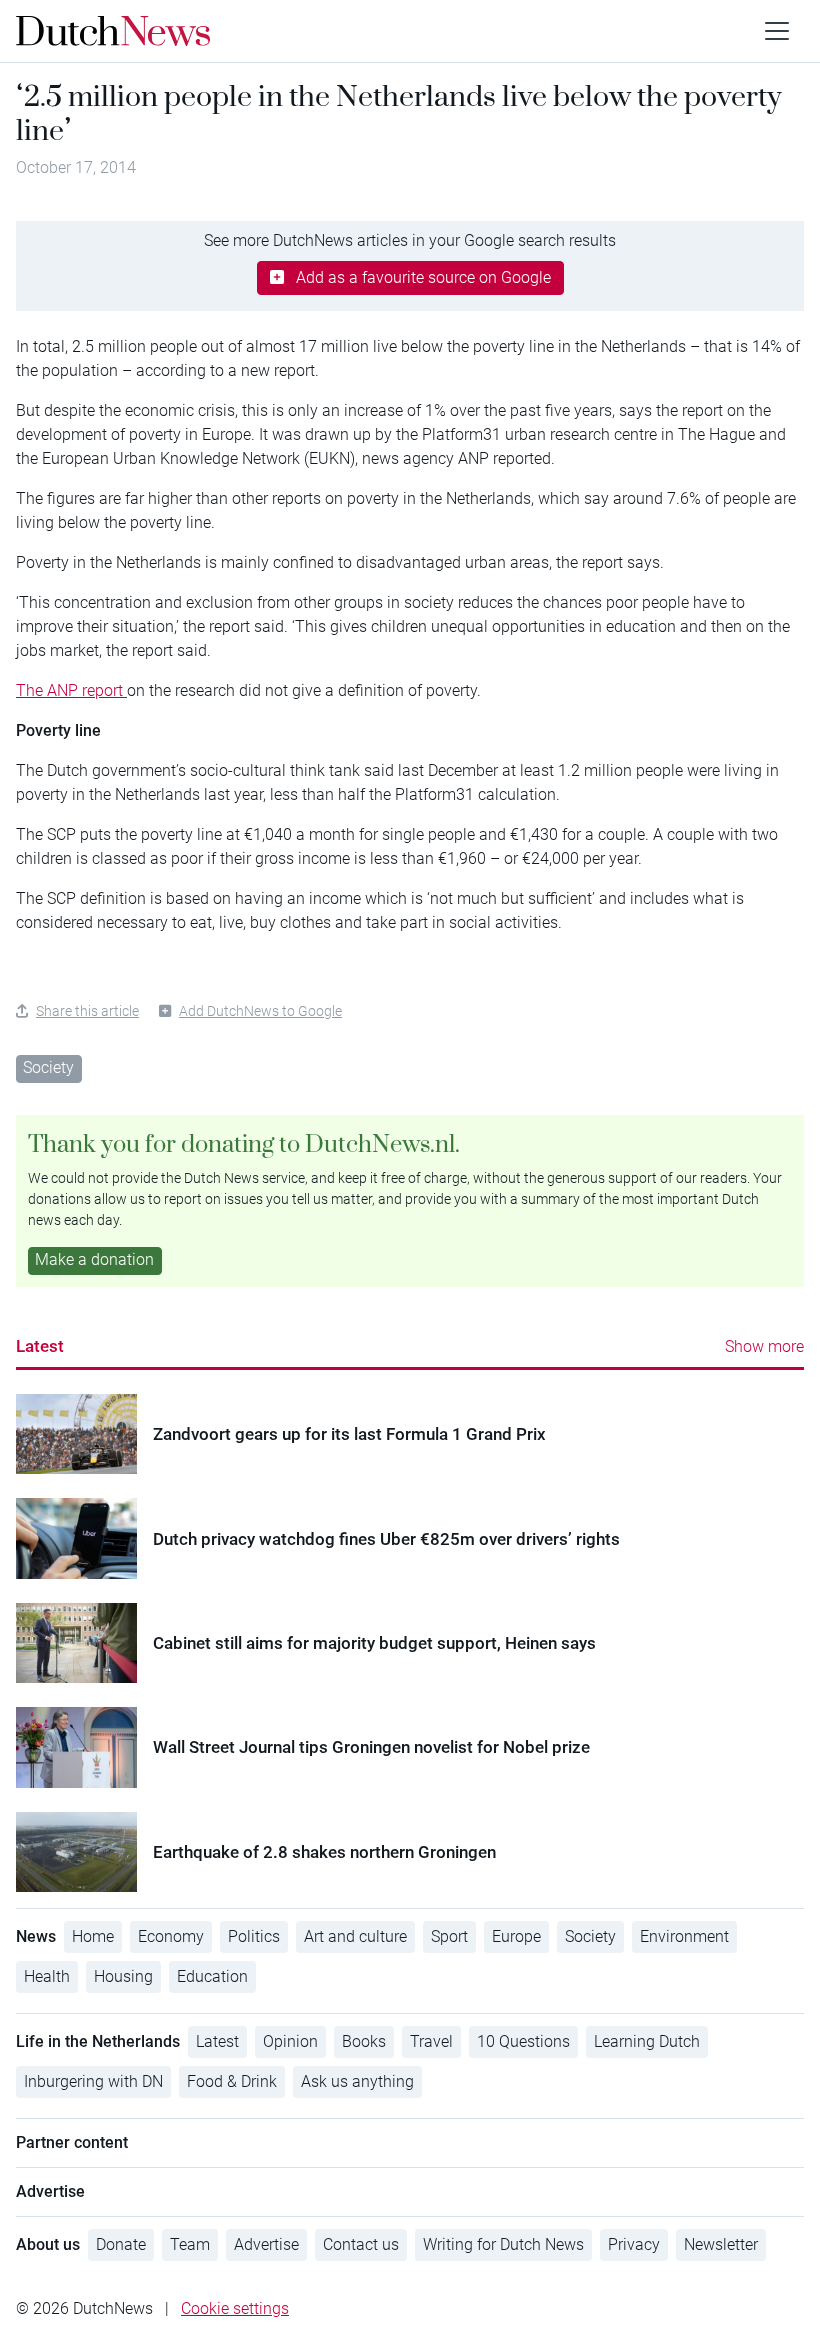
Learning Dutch (647, 2041)
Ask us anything (357, 2081)
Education (212, 1976)
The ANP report (71, 690)
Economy (171, 1936)
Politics (254, 1936)
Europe (516, 1936)
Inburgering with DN (93, 2081)
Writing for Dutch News (503, 2244)
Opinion (290, 2041)
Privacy (634, 2244)
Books (364, 2041)
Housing (123, 1976)
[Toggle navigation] (777, 31)
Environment (684, 1936)
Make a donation (94, 1259)
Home (93, 1936)
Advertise (266, 2244)
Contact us (361, 2244)
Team (190, 2244)
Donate (121, 2244)
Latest (40, 1346)
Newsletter (721, 2244)
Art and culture (355, 1936)
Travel (431, 2041)
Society (48, 1067)
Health (47, 1976)
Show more (764, 1346)
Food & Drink (232, 2081)
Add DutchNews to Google (260, 1011)
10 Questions (523, 2041)
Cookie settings (235, 2308)
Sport (449, 1936)
